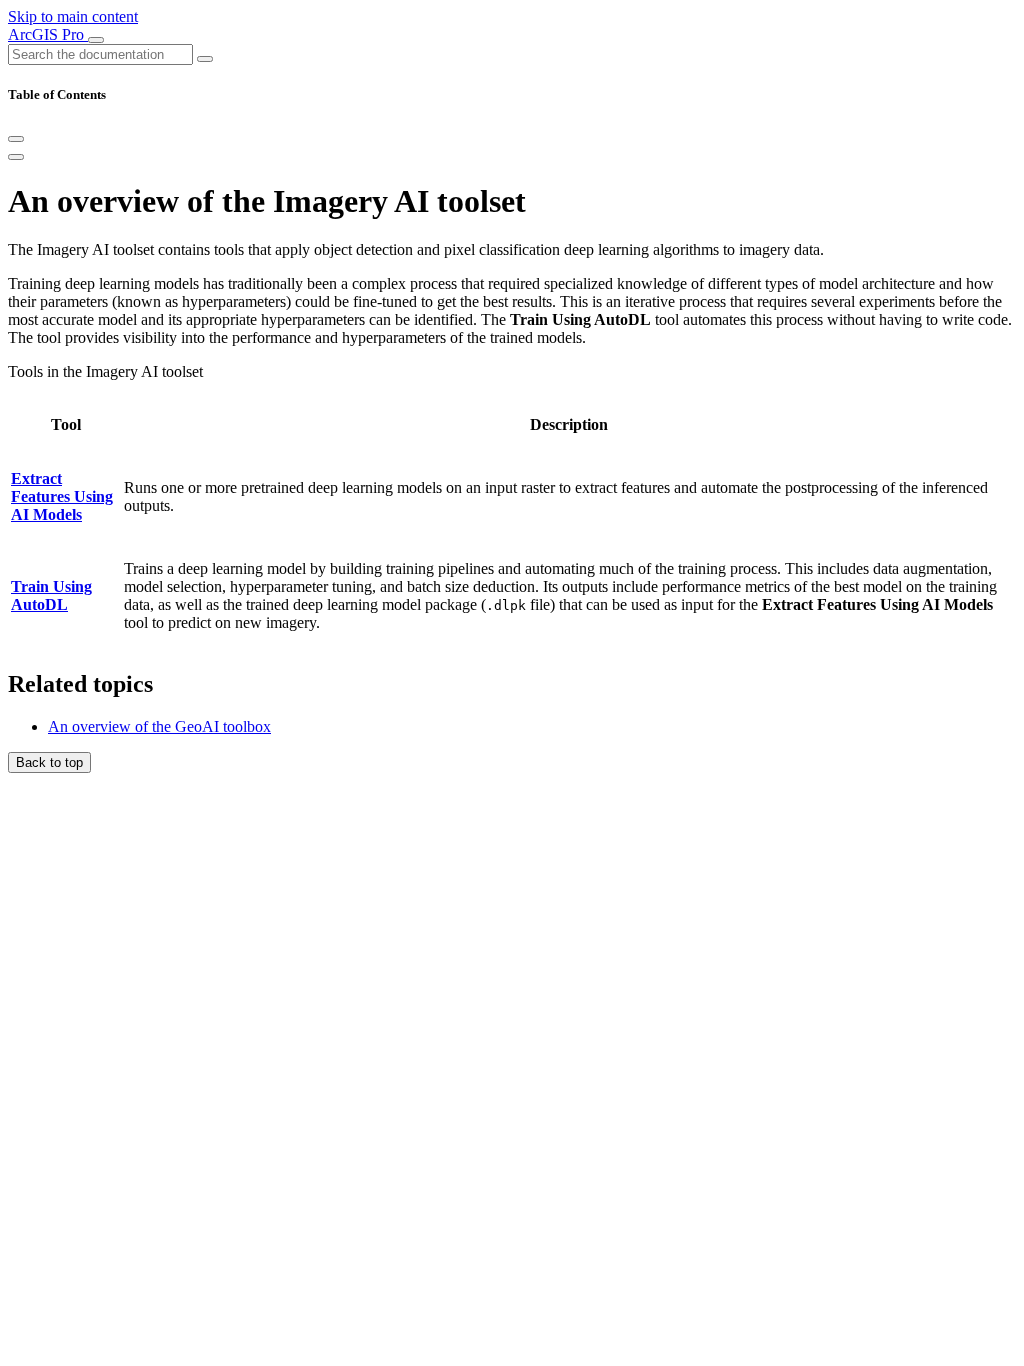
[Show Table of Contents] (16, 157)
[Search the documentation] (205, 59)
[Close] (16, 139)
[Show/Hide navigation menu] (96, 40)
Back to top (49, 762)
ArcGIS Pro (48, 34)
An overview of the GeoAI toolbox (159, 726)
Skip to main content (73, 16)
